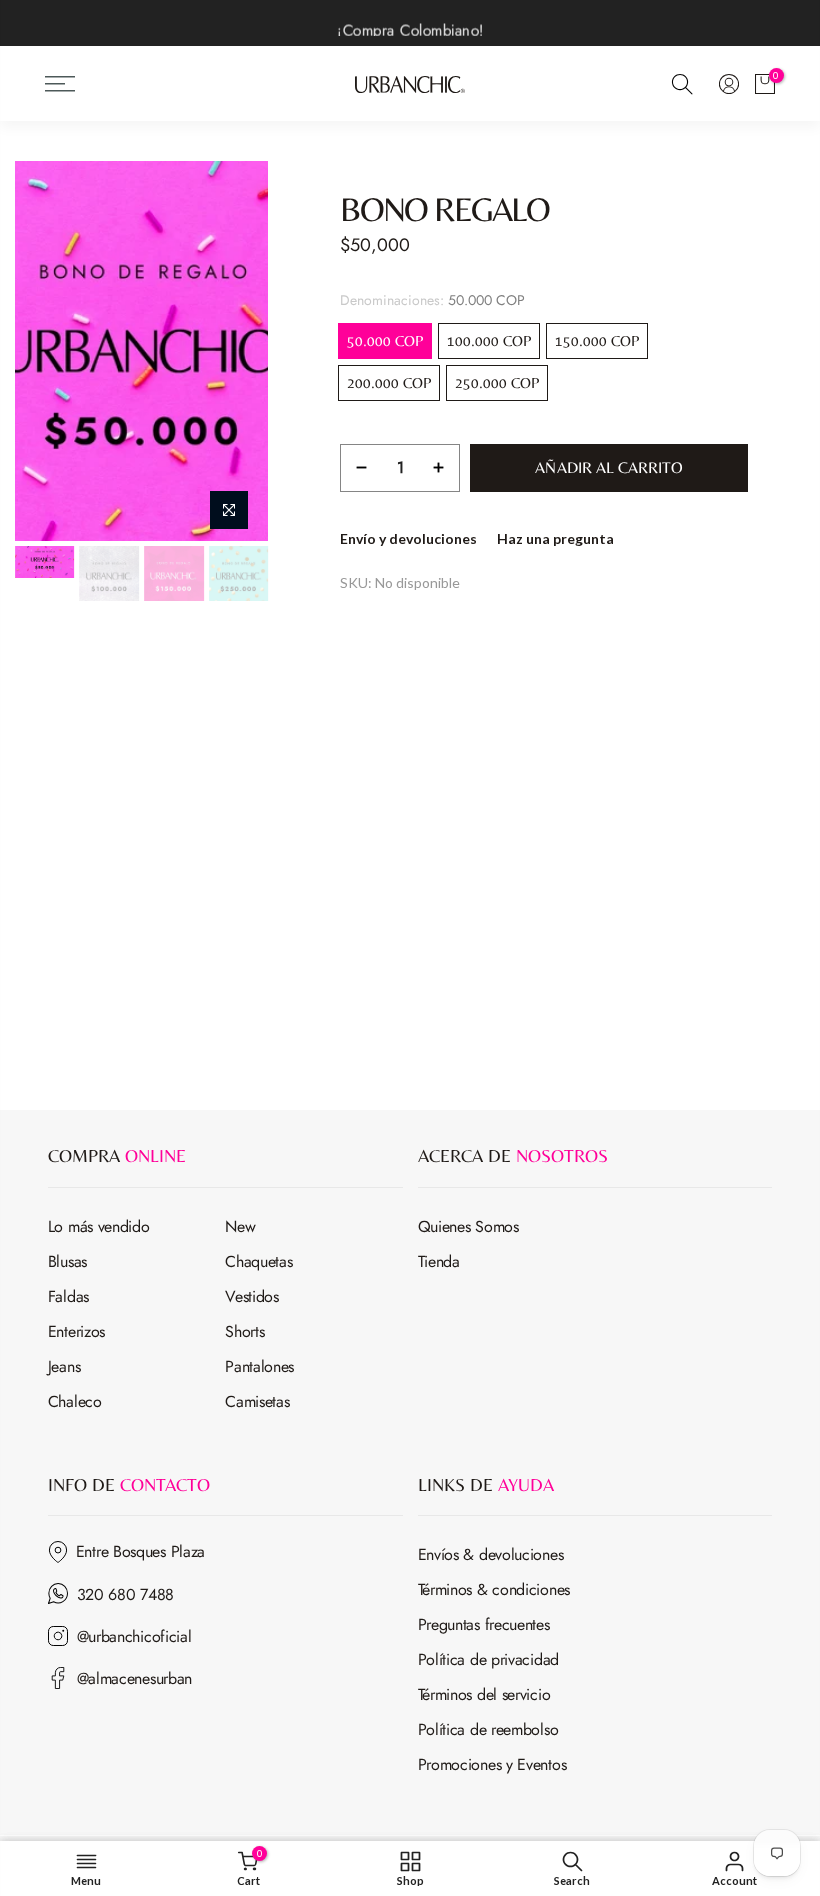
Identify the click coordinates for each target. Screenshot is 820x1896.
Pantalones (259, 1366)
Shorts (244, 1331)
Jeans (64, 1366)
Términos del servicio (484, 1694)
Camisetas (257, 1401)
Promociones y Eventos (492, 1764)
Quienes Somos (468, 1226)
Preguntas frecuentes (484, 1624)
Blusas (67, 1261)
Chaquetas (258, 1261)
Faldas (68, 1296)
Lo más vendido (99, 1226)
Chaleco (75, 1401)
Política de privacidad (488, 1659)
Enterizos (76, 1331)
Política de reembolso (488, 1729)
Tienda (439, 1261)
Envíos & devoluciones (491, 1554)
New (240, 1226)
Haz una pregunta (555, 538)
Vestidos (252, 1296)
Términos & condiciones (494, 1589)
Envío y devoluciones (408, 538)
